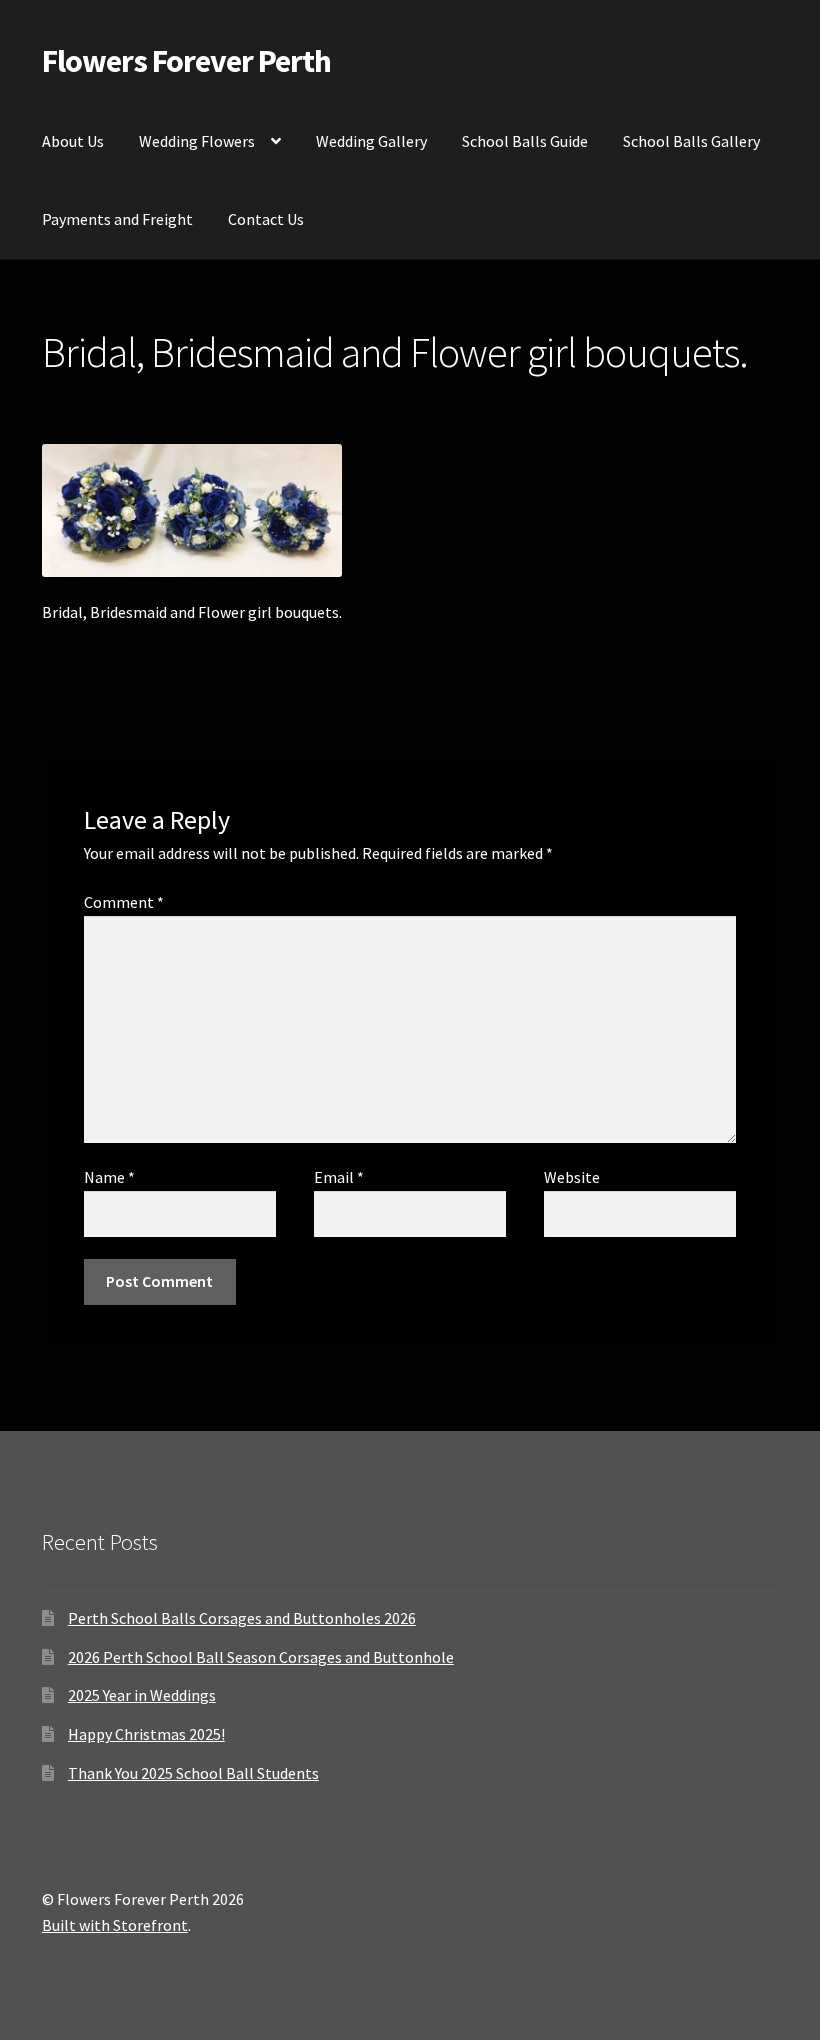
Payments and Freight (117, 219)
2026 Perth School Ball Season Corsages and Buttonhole (261, 1657)
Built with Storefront (115, 1925)
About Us (73, 141)
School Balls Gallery (691, 141)
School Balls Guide (525, 141)
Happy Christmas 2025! (146, 1734)
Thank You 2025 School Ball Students (193, 1773)
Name (109, 1177)
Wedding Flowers (197, 141)
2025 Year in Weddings (142, 1695)
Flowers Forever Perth (186, 61)
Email (339, 1177)
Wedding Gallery (371, 141)
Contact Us (266, 219)
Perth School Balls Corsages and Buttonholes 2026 (242, 1618)
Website (572, 1177)
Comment (124, 902)
